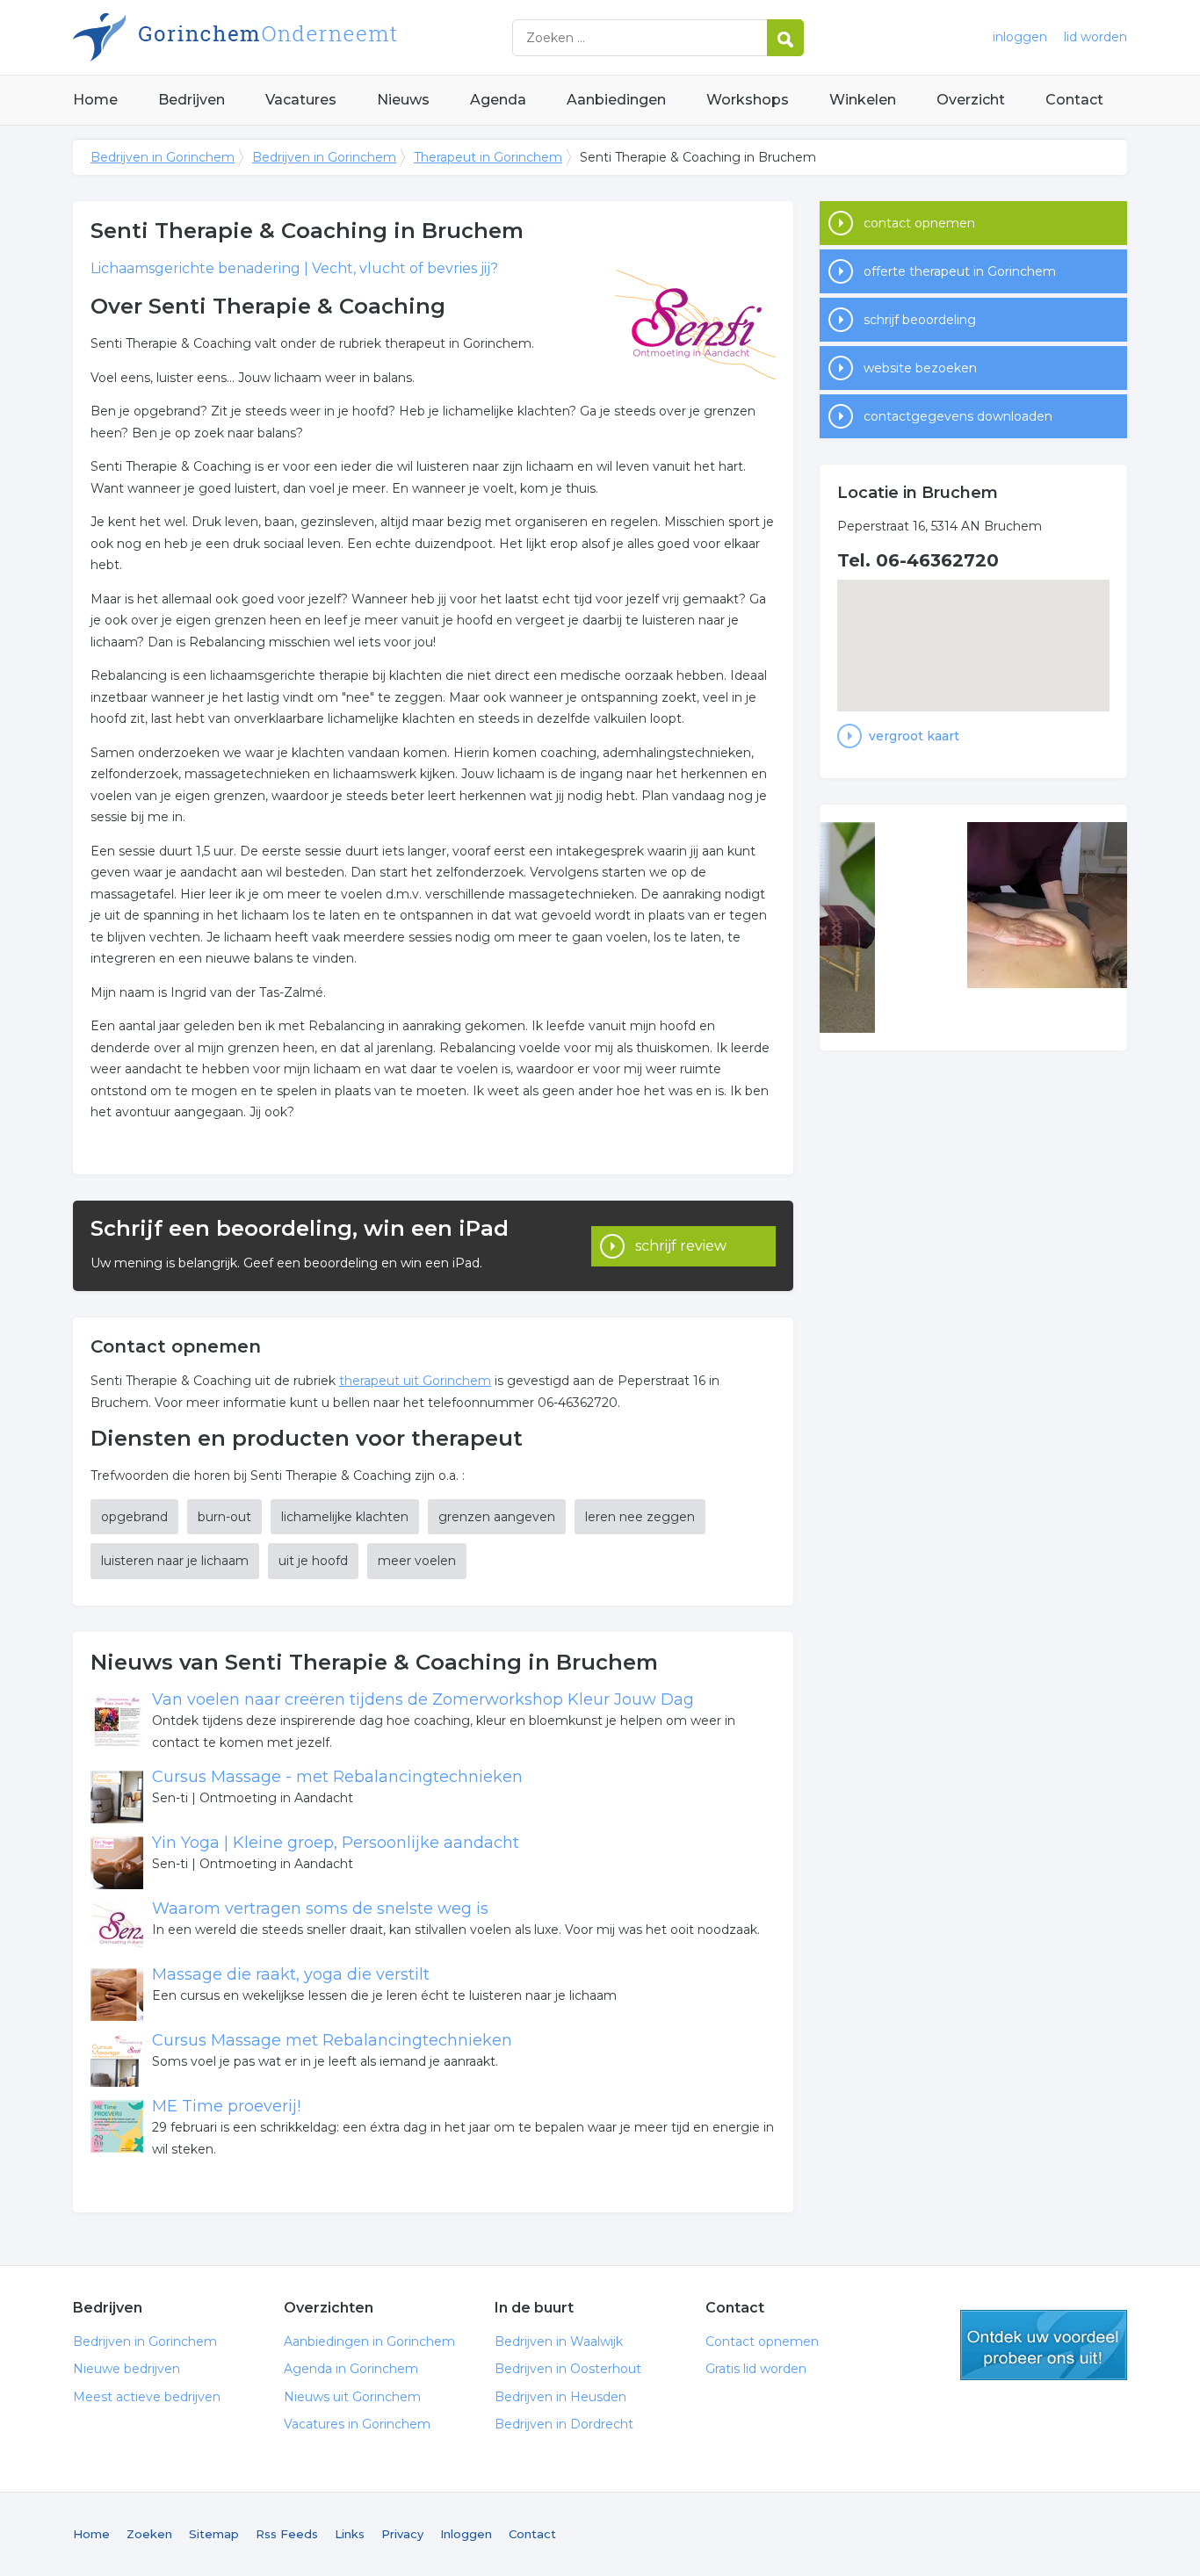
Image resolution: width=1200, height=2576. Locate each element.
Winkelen (863, 100)
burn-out (224, 1517)
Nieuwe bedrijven (127, 2369)
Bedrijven (192, 100)
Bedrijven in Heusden (560, 2397)
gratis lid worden (1044, 2345)
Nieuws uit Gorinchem (352, 2397)
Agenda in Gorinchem (351, 2369)
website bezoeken (920, 368)
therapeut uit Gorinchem (415, 1381)
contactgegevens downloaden (958, 416)
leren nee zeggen (640, 1517)
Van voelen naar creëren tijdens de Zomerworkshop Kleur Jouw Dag (423, 1699)
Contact (1074, 100)
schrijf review (681, 1246)
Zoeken (149, 2534)
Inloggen (466, 2534)
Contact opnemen (762, 2341)
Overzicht (971, 100)
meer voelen (417, 1561)
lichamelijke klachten (345, 1517)
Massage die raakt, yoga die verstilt (291, 1974)
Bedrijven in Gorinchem (293, 37)
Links (350, 2534)
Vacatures (301, 100)
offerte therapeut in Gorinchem (960, 271)
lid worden (1095, 37)
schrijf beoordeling (920, 320)
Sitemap (214, 2534)
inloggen (1020, 37)
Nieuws (403, 100)
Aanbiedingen (616, 100)
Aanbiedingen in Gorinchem (369, 2341)
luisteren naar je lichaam (175, 1561)
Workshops (748, 100)
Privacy (402, 2534)
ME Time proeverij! (226, 2106)
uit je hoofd (313, 1561)
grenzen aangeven (497, 1517)
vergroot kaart (914, 736)
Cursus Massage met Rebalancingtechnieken (332, 2040)
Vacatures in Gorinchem (357, 2424)
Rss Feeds (287, 2534)
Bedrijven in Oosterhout (568, 2369)
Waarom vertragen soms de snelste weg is (320, 1909)
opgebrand (134, 1517)
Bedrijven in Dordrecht (564, 2424)
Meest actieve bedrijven (147, 2397)
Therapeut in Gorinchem (488, 157)
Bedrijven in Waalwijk (559, 2341)
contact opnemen (919, 223)
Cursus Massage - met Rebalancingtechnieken (337, 1777)
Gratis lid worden (756, 2369)
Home (95, 100)
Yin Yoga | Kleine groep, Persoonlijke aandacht (336, 1843)
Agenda (498, 100)
